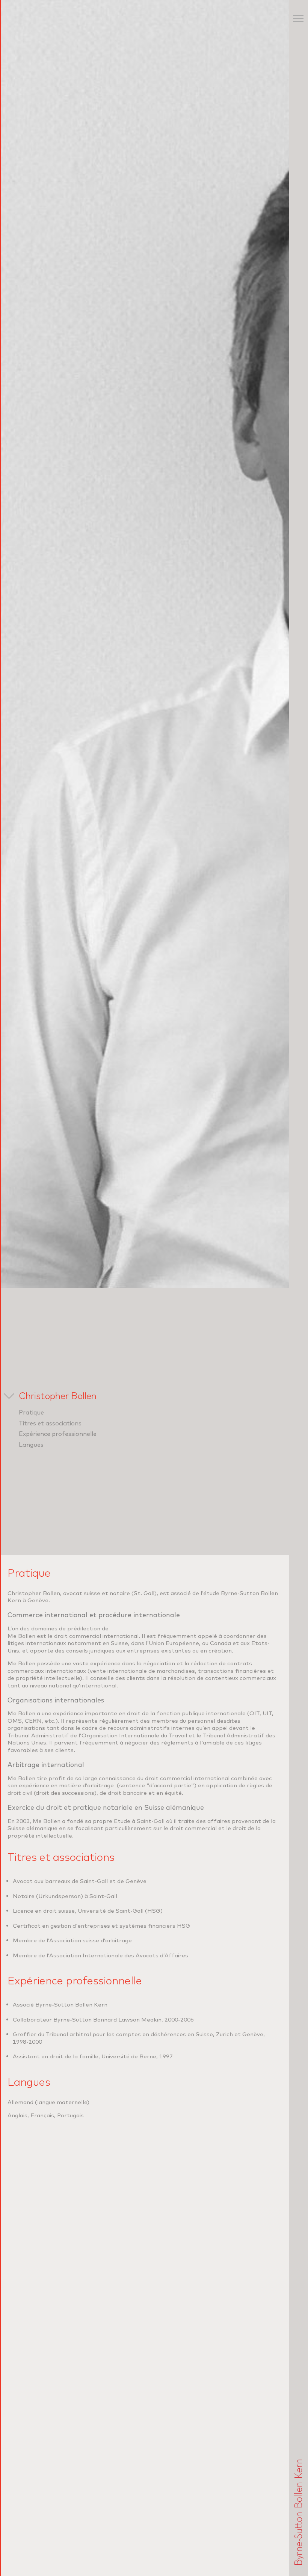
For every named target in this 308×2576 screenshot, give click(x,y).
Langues (31, 1445)
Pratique (31, 1412)
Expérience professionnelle (58, 1434)
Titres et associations (50, 1423)
